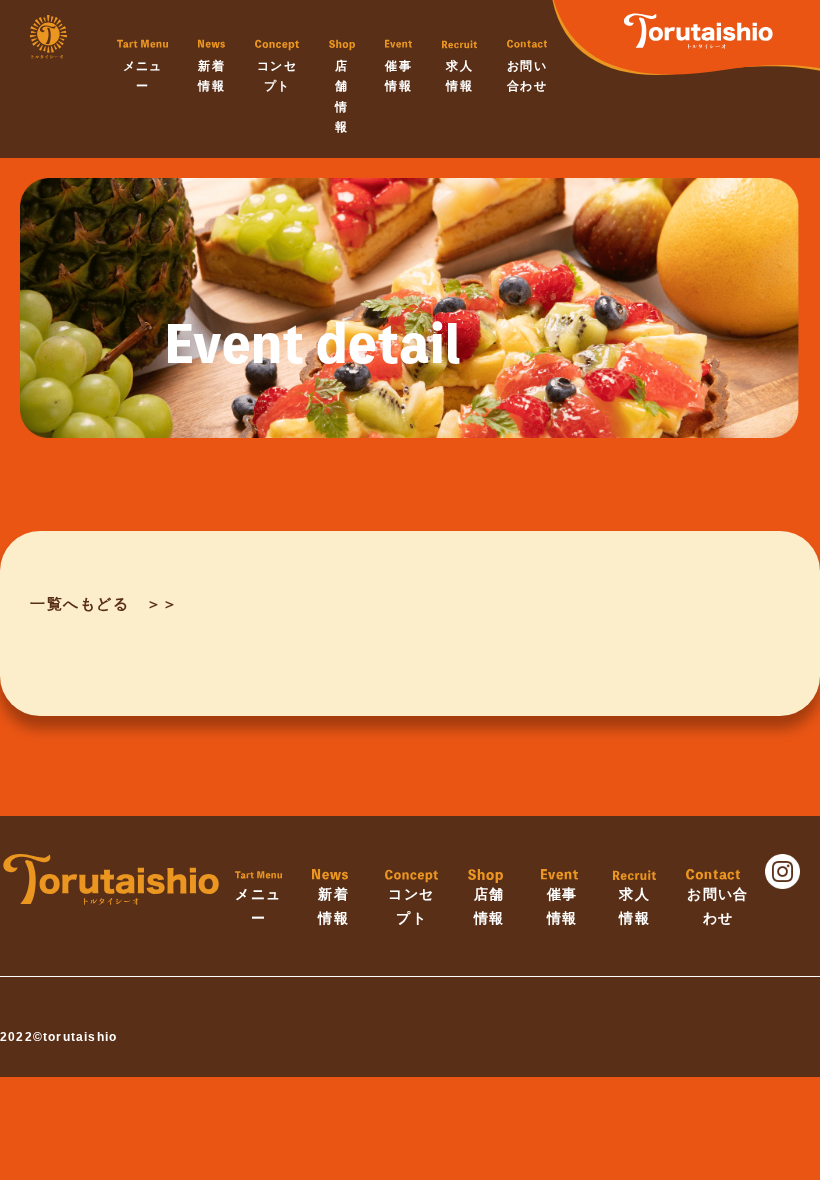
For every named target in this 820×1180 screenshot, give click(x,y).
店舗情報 (341, 96)
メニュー (143, 76)
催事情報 (398, 76)
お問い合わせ (527, 76)
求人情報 (459, 76)
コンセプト (277, 76)
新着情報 (211, 76)
